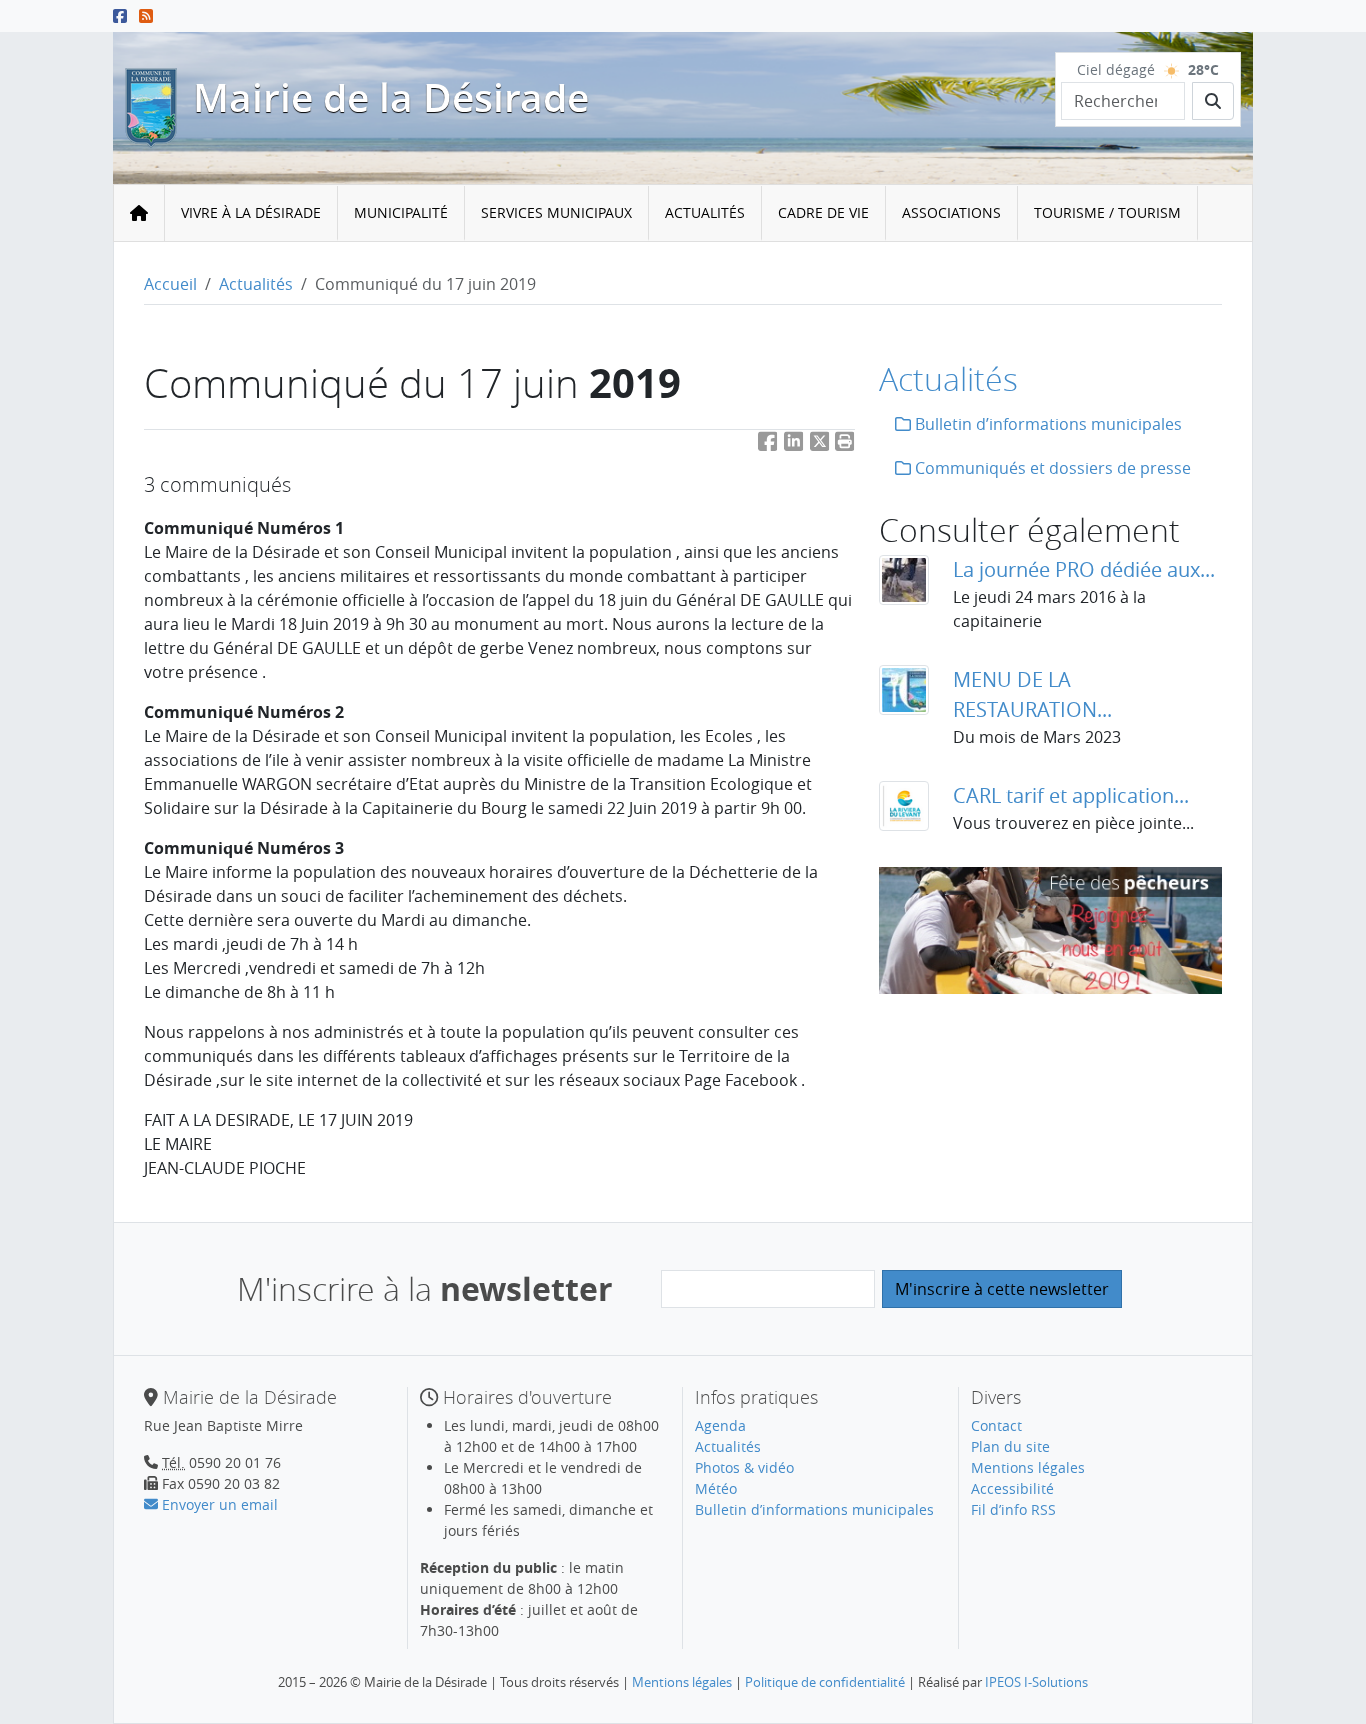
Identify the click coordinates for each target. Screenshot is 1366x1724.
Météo (716, 1488)
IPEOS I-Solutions (1036, 1682)
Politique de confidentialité (825, 1682)
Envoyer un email (218, 1504)
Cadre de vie (823, 212)
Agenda (720, 1425)
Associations (951, 212)
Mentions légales (1028, 1467)
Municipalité (401, 212)
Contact (996, 1425)
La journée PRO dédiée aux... (1084, 569)
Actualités (705, 212)
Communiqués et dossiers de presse (1051, 468)
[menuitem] (251, 213)
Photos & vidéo (744, 1467)
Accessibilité (1012, 1488)
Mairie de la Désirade (391, 97)
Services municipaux (556, 212)
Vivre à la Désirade (251, 212)
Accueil (170, 284)
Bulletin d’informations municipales (1046, 424)
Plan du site (1010, 1446)
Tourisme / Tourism (1107, 212)
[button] (845, 445)
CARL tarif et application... (1071, 795)
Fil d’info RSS (1013, 1509)
